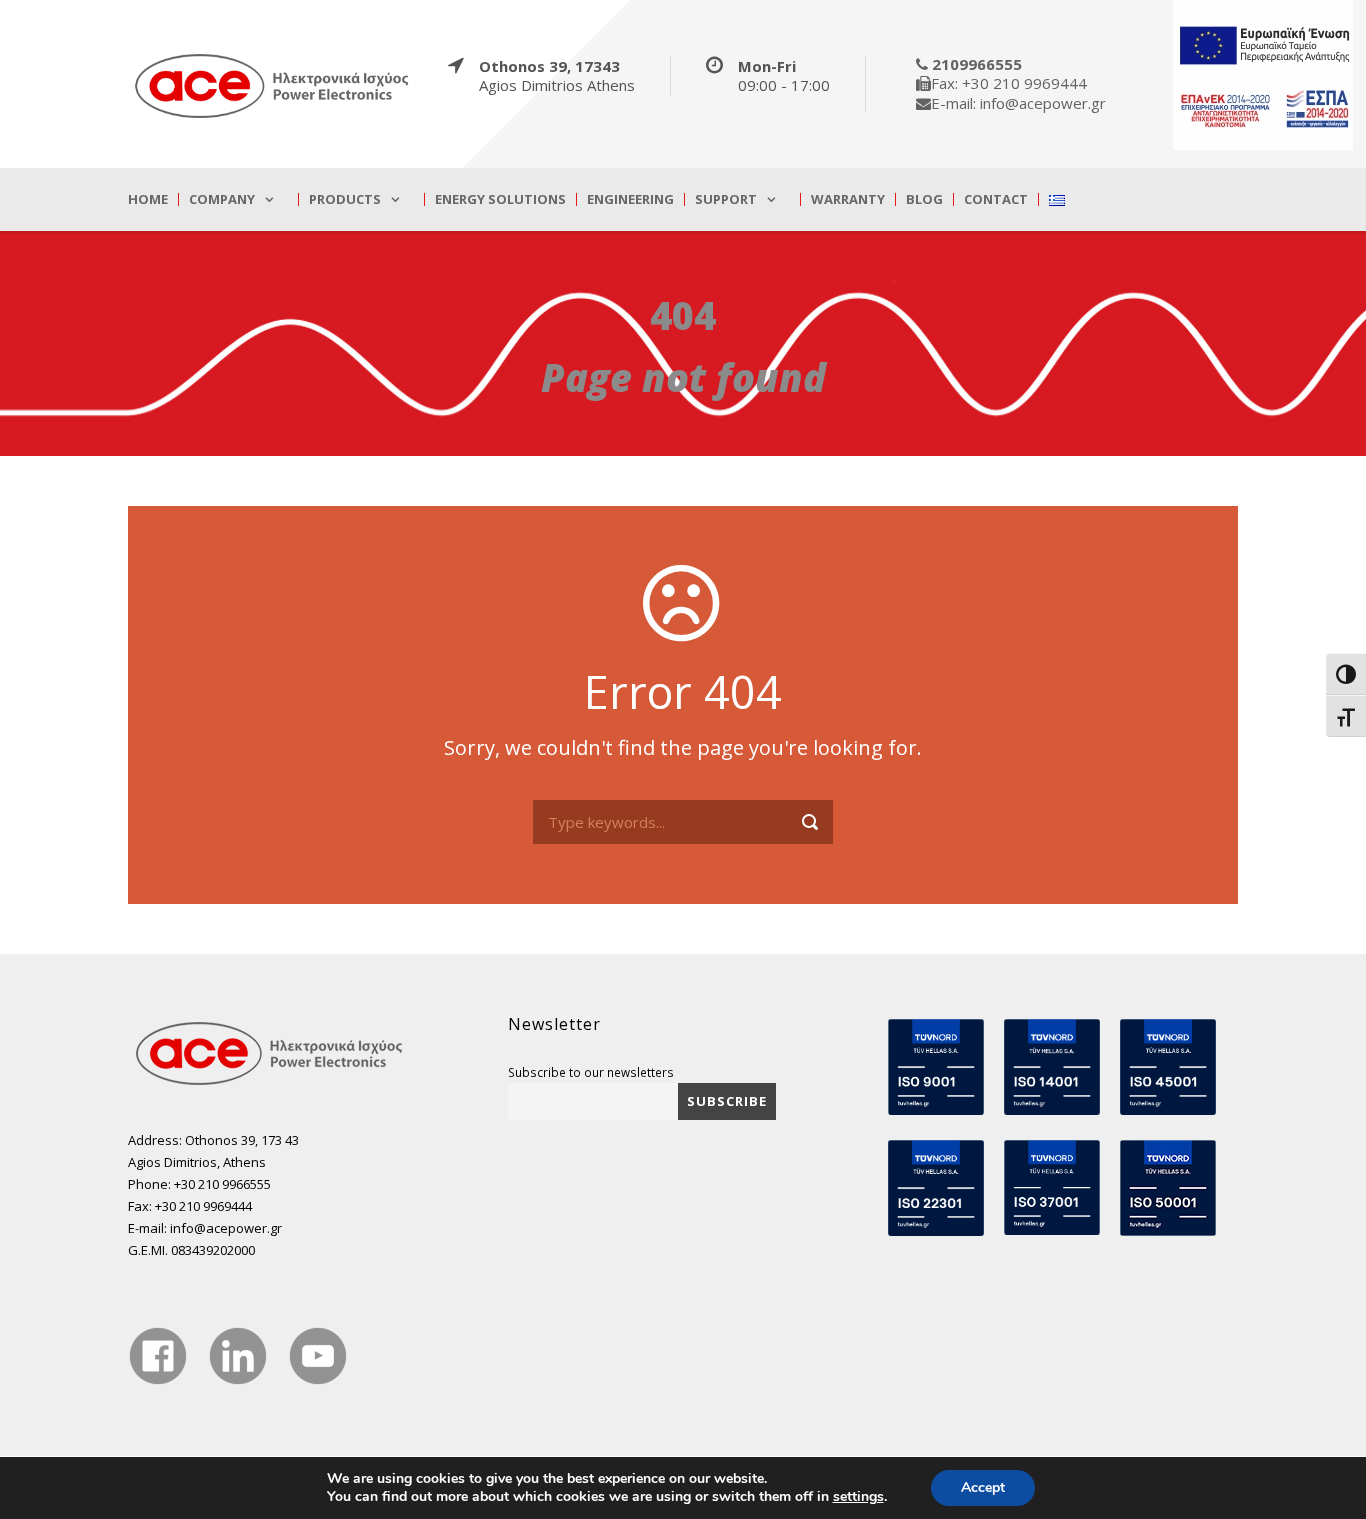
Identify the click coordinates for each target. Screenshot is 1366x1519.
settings (858, 1497)
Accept (983, 1487)
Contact (996, 199)
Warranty (848, 199)
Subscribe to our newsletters (591, 1072)
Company (222, 199)
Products (345, 199)
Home (148, 199)
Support (726, 199)
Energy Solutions (500, 199)
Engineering (630, 199)
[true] (273, 85)
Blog (924, 199)
